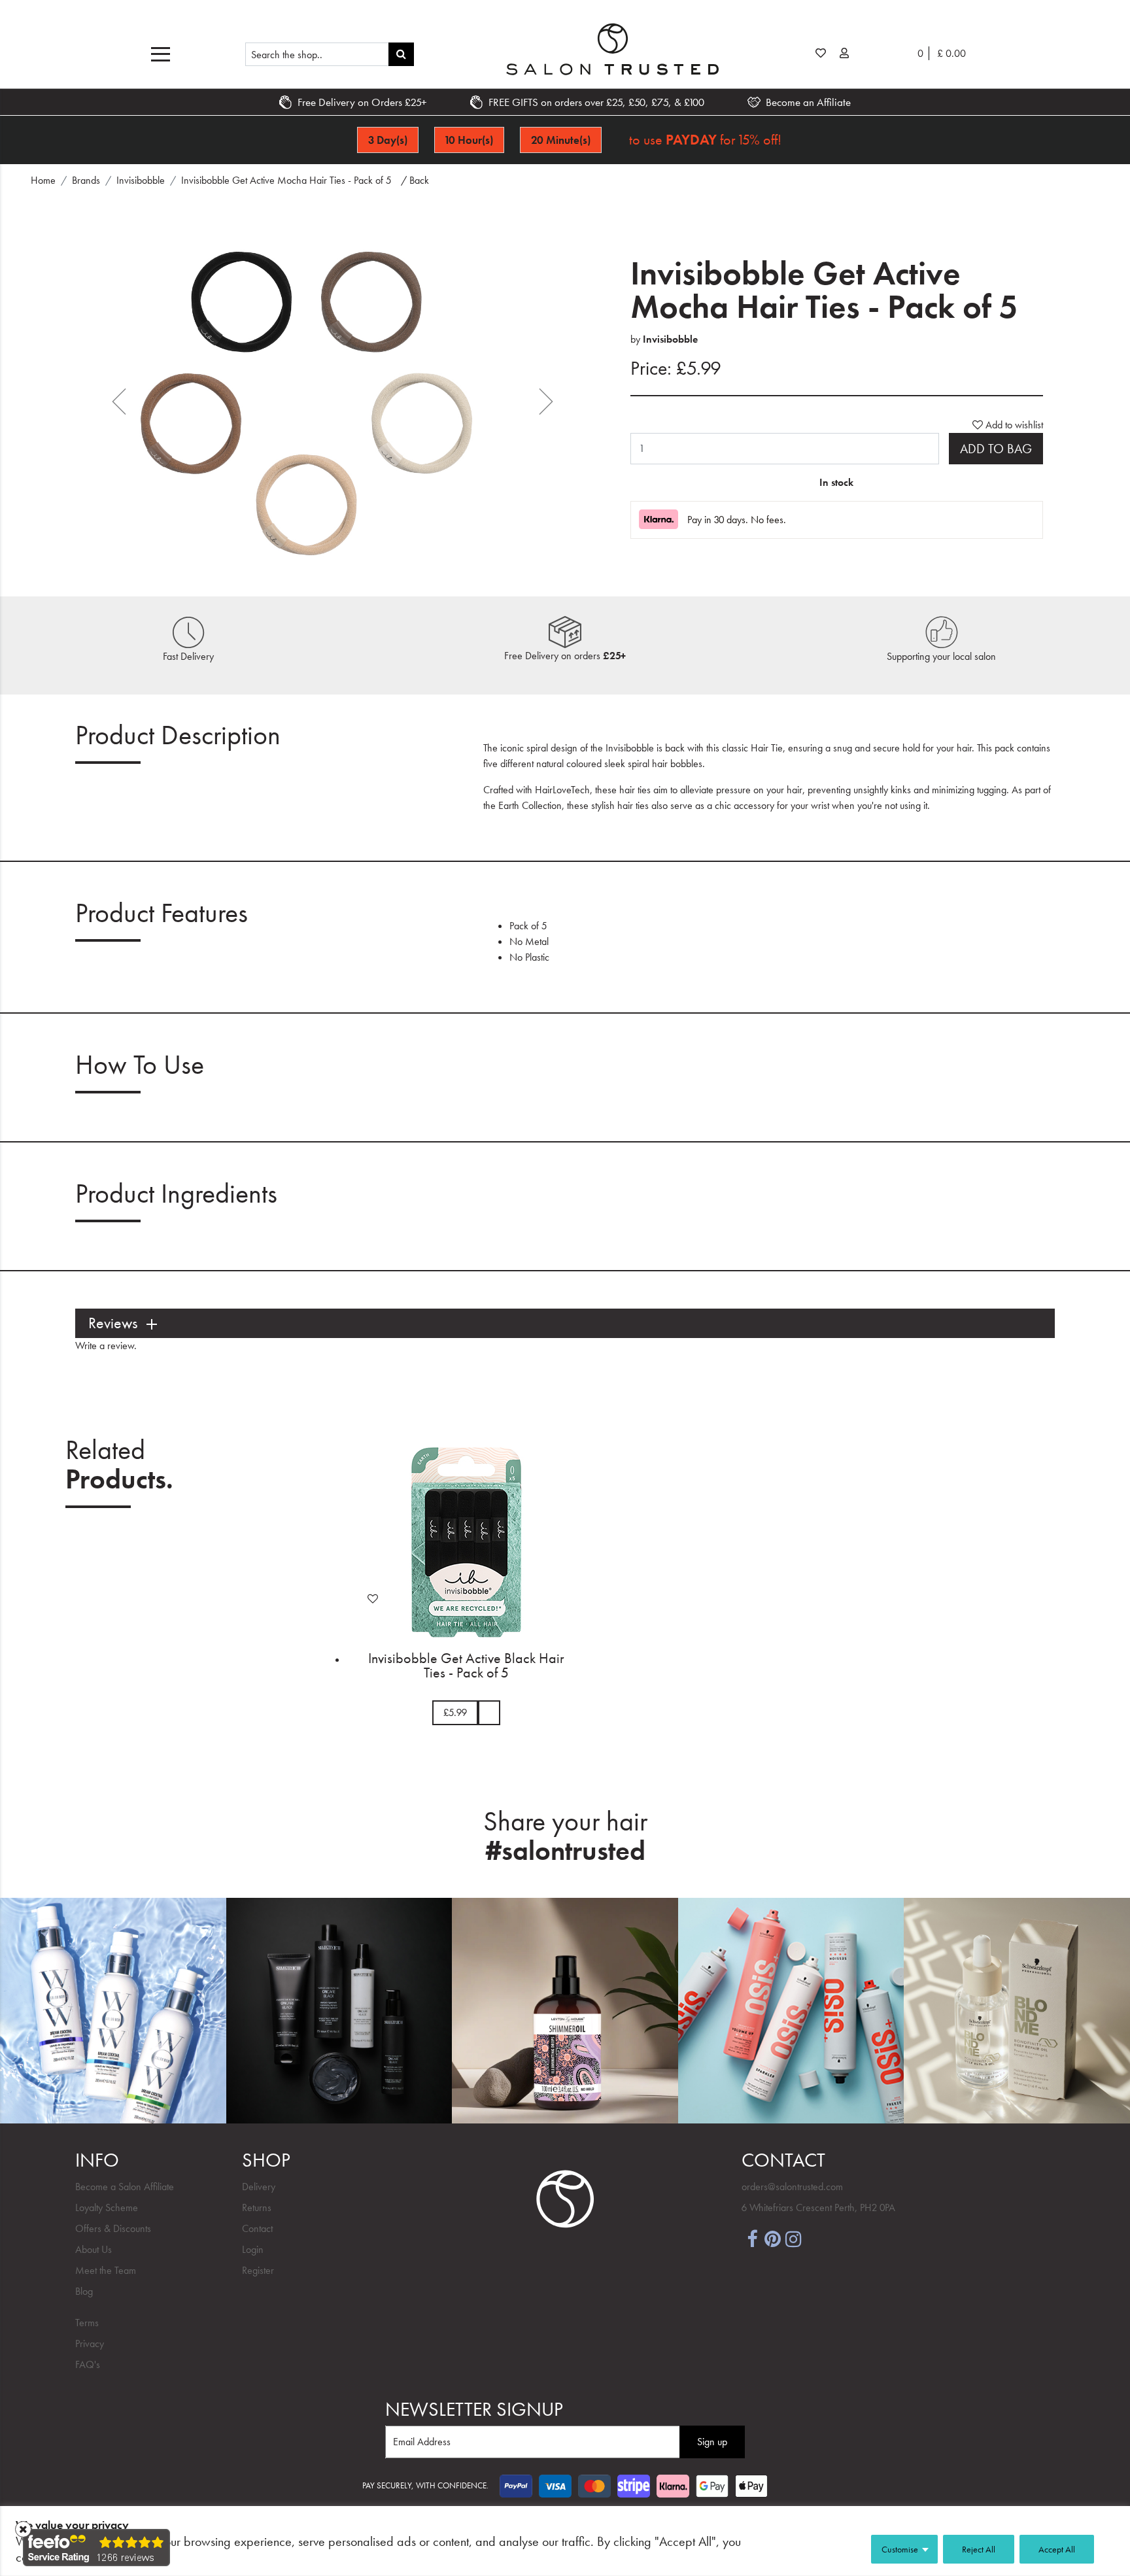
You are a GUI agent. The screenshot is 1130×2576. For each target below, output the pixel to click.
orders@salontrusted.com (792, 2187)
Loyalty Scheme (107, 2207)
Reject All (979, 2549)
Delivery (259, 2187)
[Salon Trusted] (612, 49)
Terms (87, 2323)
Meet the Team (106, 2270)
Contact (257, 2228)
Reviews (113, 1323)
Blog (84, 2291)
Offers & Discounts (113, 2228)
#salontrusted (565, 1851)
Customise (900, 2549)
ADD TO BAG (996, 449)
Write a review (105, 1346)
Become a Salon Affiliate (125, 2187)
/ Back (415, 180)
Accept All (1057, 2549)
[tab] (565, 1323)
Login (253, 2249)
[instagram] (794, 2238)
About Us (94, 2249)
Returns (257, 2207)
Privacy (90, 2344)
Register (258, 2270)
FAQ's (88, 2364)
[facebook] (752, 2238)
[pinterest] (773, 2238)
